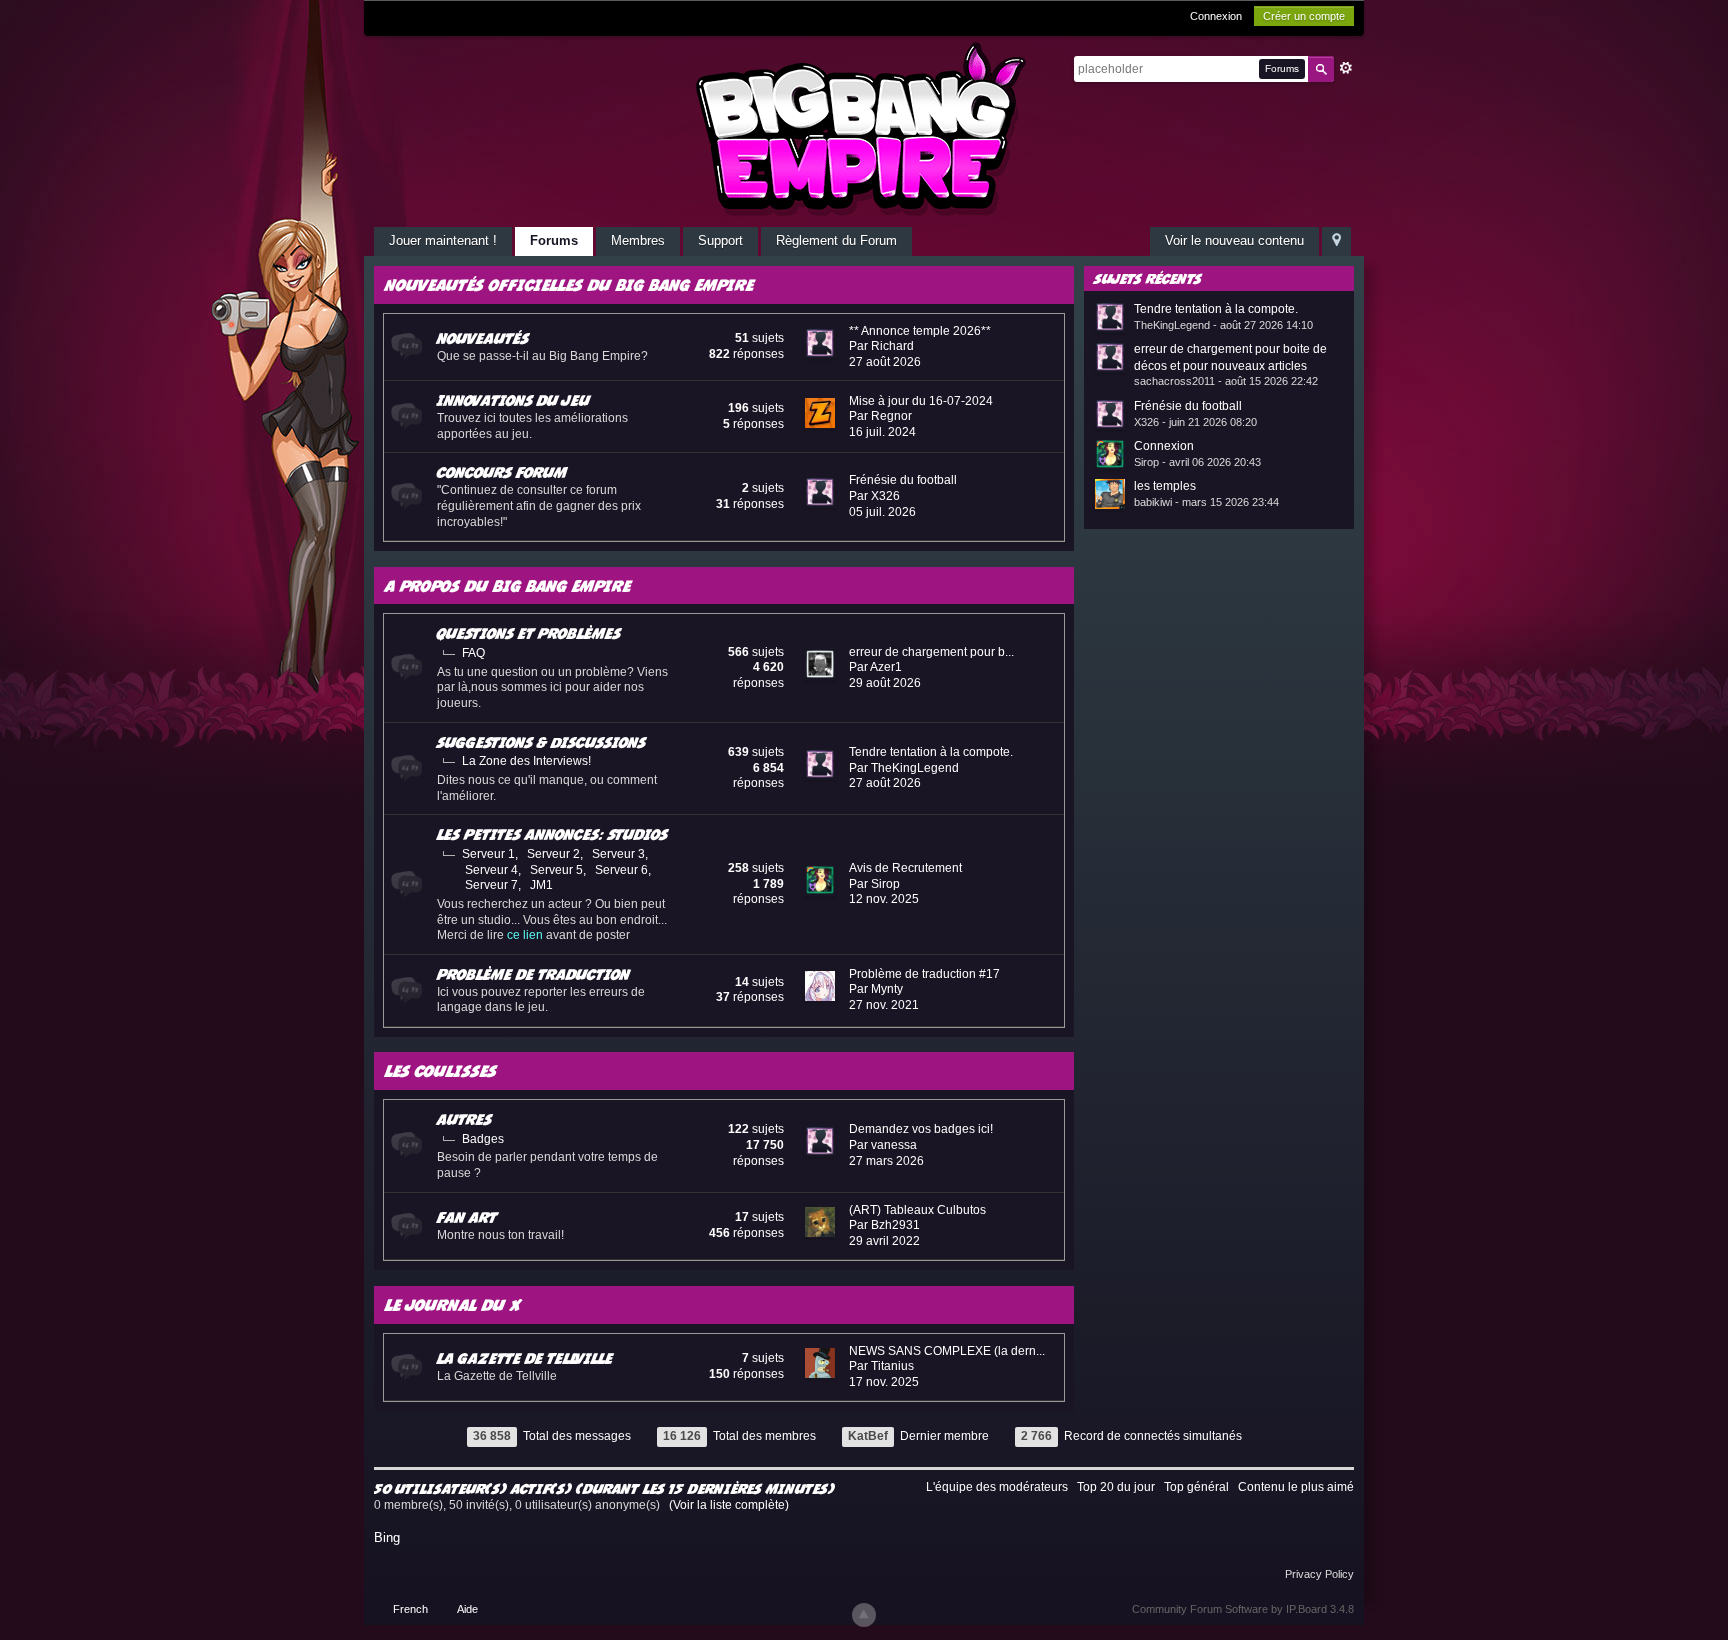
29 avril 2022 (884, 1241)
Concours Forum (502, 472)
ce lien (525, 935)
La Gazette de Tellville (525, 1358)
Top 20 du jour (1116, 1487)
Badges (483, 1139)
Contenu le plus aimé (1296, 1487)
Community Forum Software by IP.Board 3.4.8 (1243, 1609)
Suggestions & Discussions (541, 742)
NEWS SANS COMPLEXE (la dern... (947, 1351)
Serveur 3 (618, 854)
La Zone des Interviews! (526, 761)
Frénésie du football (903, 480)
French (410, 1609)
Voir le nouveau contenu (1234, 240)
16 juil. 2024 (882, 432)
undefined (1313, 277)
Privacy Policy (1319, 1574)
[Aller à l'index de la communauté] (864, 128)
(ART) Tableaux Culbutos (917, 1210)
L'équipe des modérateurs (997, 1487)
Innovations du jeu (513, 400)
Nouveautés (483, 338)
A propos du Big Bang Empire (508, 585)
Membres (638, 240)
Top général (1196, 1487)
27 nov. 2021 (884, 1005)
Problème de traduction (533, 974)
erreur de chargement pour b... (931, 652)
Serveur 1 (488, 854)
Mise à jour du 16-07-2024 (921, 401)
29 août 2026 (885, 683)
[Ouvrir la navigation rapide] (1336, 241)
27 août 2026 (885, 362)
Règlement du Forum (836, 240)
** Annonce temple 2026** (920, 331)
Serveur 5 (556, 870)
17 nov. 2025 (884, 1382)
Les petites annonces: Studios (552, 834)
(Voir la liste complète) (729, 1505)
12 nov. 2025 (884, 899)
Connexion (1216, 16)
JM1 (541, 885)
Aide (467, 1609)
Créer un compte (1304, 16)
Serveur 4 (491, 870)
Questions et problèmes (529, 633)
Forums (554, 240)
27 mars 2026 (886, 1161)
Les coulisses (441, 1070)
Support (720, 240)
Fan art (467, 1217)
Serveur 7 (491, 885)
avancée (1346, 68)
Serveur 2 (553, 854)
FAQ (473, 653)
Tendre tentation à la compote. (931, 752)
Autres (464, 1119)
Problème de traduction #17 (924, 974)
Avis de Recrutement (905, 868)
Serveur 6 (621, 870)
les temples (1165, 486)
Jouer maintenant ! (443, 240)
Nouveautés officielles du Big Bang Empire (569, 284)
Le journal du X (453, 1304)
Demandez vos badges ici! (921, 1129)
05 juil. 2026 (882, 512)
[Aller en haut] (864, 1615)
